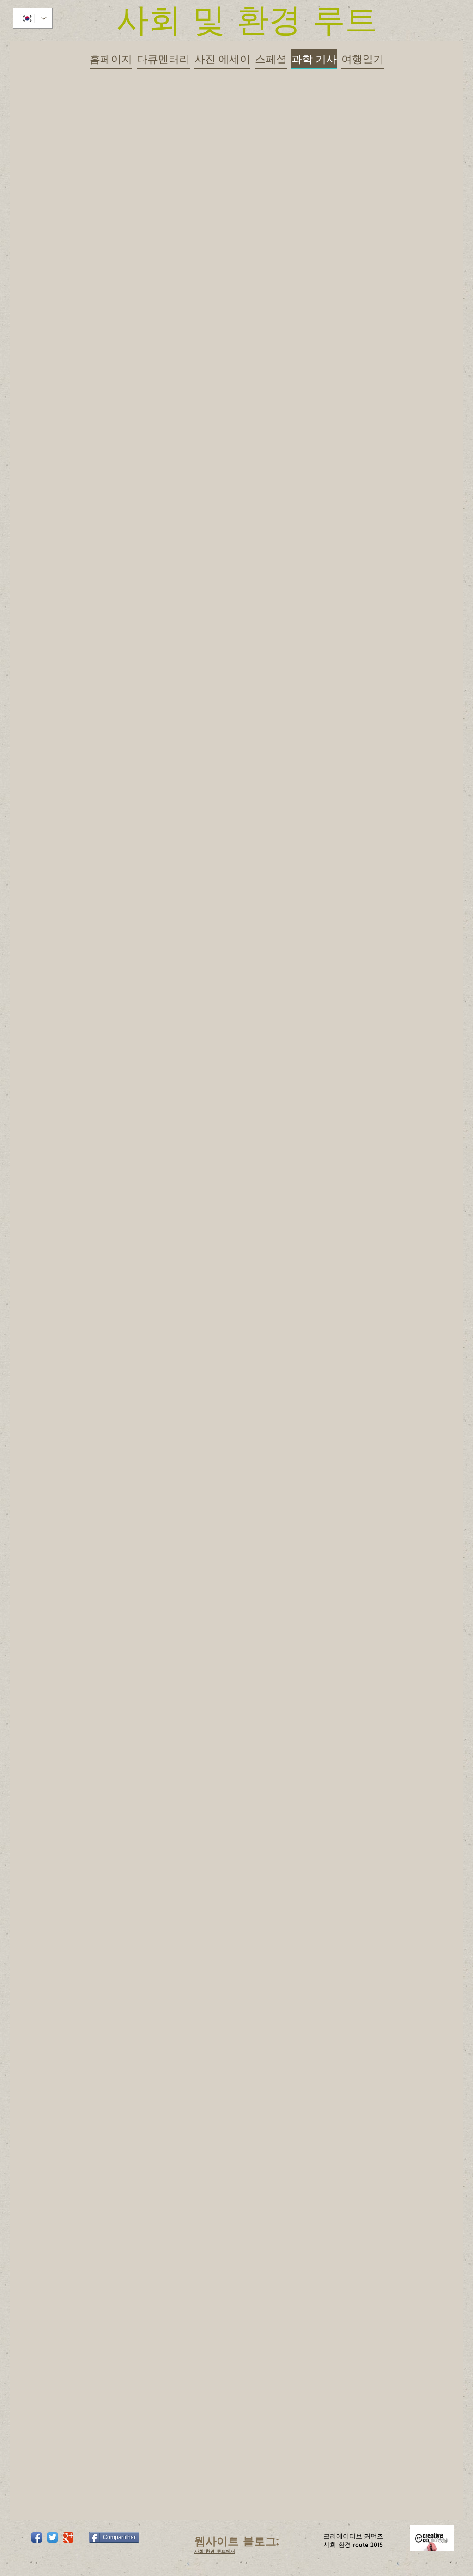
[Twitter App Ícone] (52, 2537)
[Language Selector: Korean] (33, 18)
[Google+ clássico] (68, 2537)
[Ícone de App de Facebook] (37, 2537)
